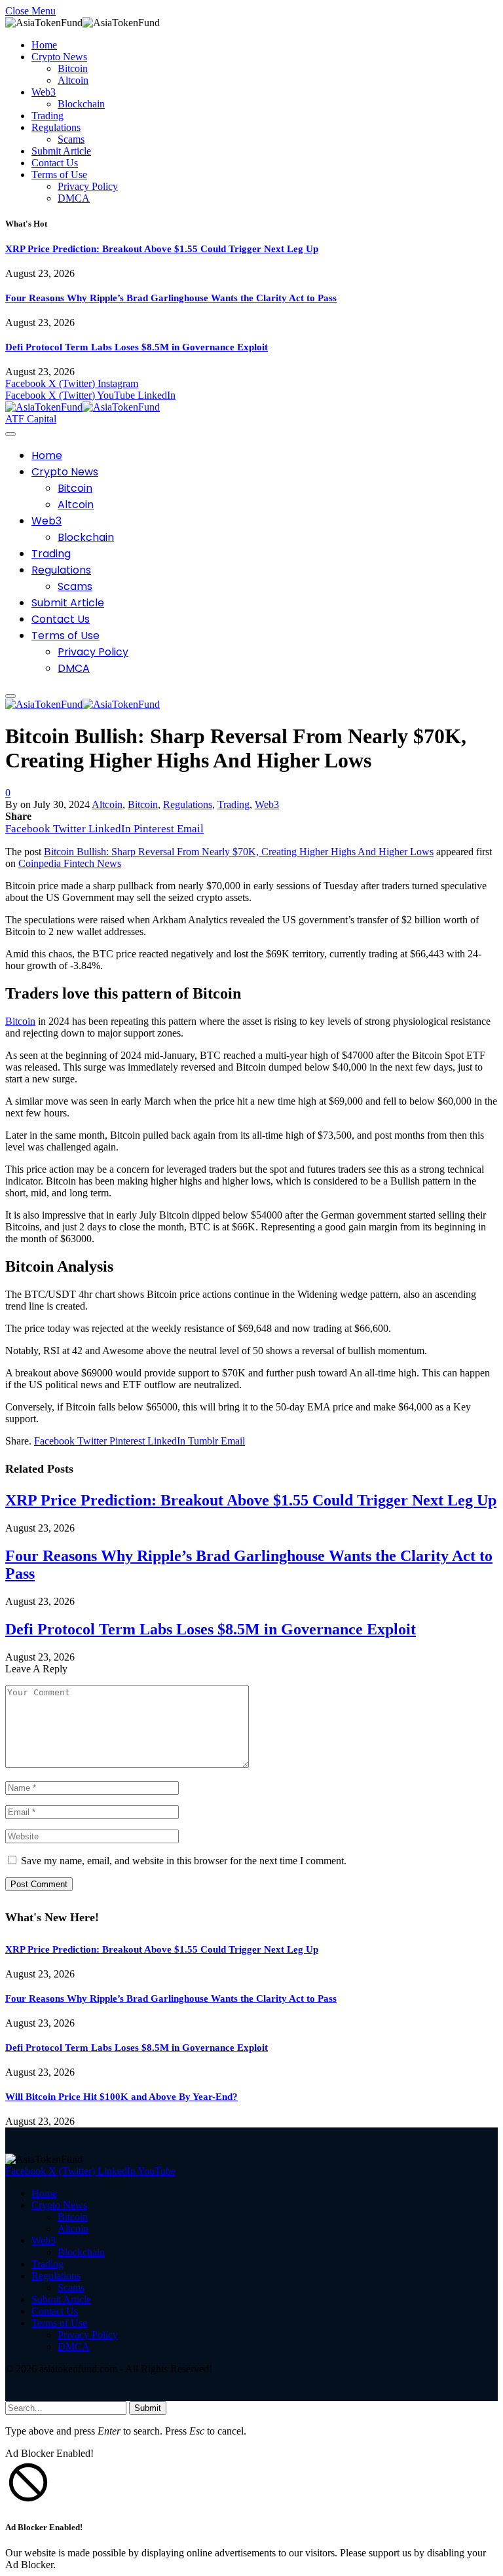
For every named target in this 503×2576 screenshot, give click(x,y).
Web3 (44, 92)
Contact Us (55, 163)
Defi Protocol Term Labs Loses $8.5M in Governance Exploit (137, 347)
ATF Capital (31, 419)
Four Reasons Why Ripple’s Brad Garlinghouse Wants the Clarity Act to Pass (171, 298)
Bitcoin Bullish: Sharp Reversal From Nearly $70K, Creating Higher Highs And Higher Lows (239, 852)
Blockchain (81, 104)
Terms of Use (59, 175)
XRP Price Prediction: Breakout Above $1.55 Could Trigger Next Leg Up (162, 249)
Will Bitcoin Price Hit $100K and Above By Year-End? (121, 2097)
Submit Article (61, 151)
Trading (47, 116)
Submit (148, 2408)
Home (44, 45)
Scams (71, 139)
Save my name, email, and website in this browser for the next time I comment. (184, 1861)
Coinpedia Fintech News (70, 863)
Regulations (56, 127)
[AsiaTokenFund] (83, 407)
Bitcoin (73, 68)
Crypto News (59, 57)
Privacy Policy (88, 186)
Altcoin (73, 80)
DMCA (74, 198)
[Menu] (10, 434)
